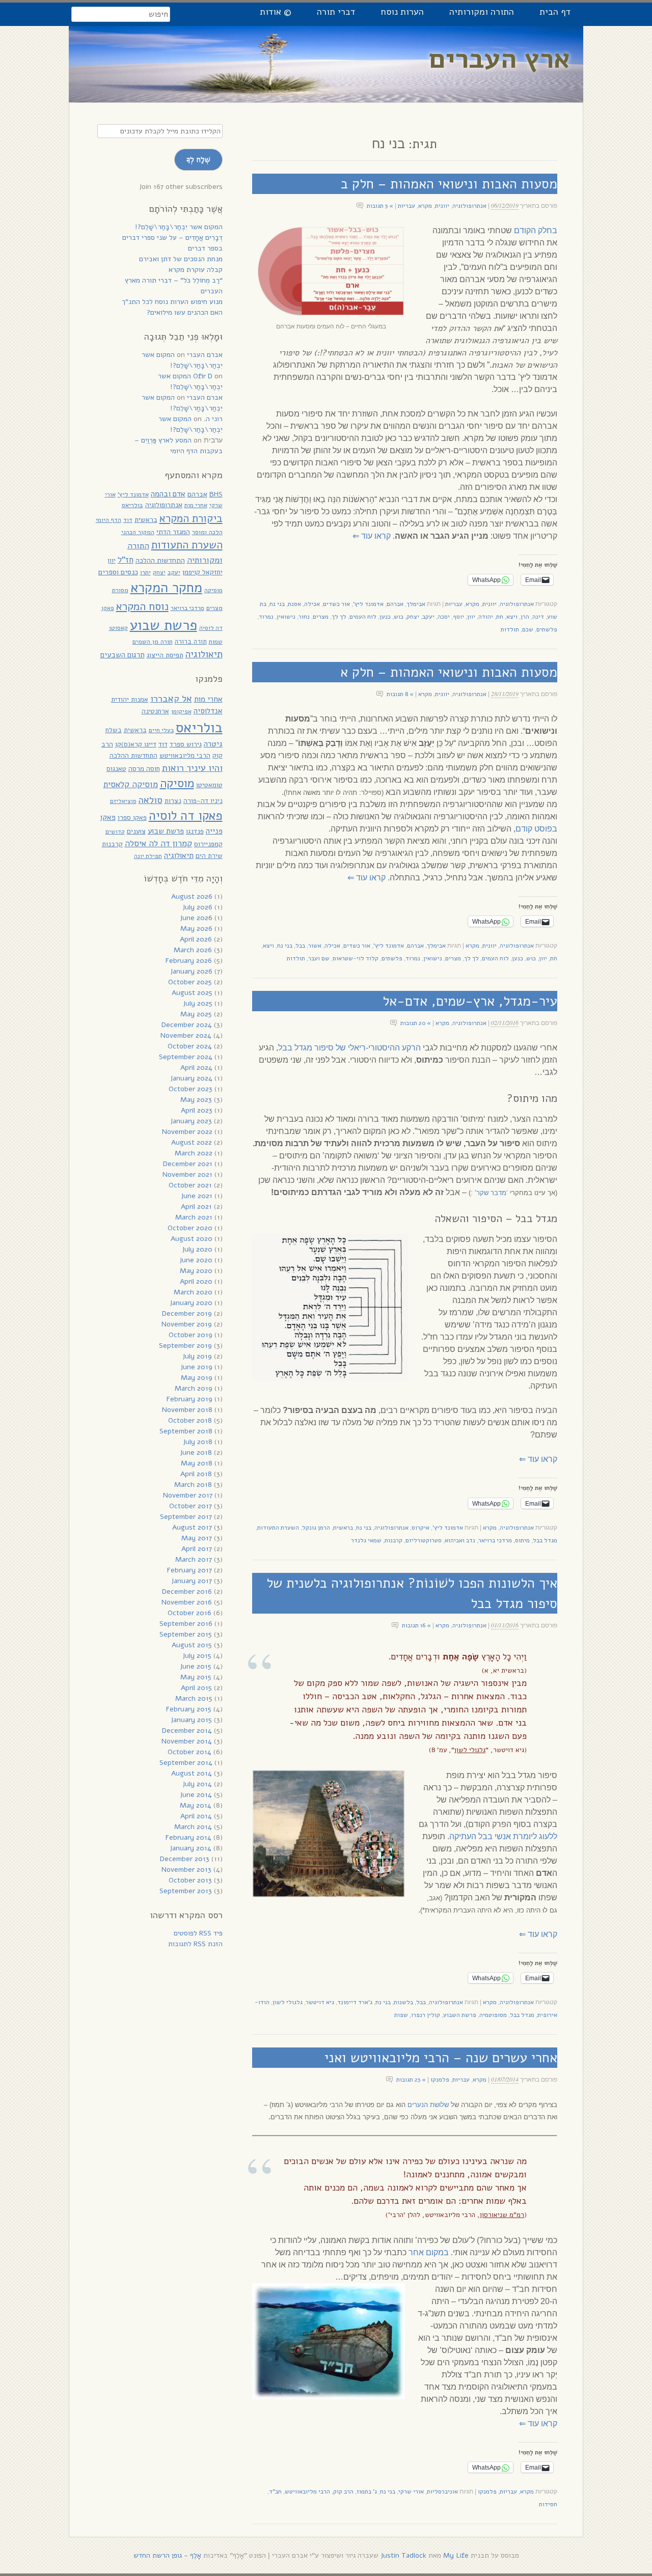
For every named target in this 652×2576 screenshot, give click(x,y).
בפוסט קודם (536, 829)
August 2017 (192, 1527)
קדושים (115, 832)
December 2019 (187, 1313)
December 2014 (187, 1730)
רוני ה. (213, 419)
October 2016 (189, 1613)
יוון (471, 617)
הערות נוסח (402, 12)
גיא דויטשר (320, 2002)
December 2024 (187, 1025)
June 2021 (197, 1196)
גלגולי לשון (470, 1750)
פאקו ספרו (132, 818)
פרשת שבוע (164, 625)
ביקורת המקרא (191, 518)
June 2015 (196, 1666)
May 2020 (196, 1271)
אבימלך (416, 604)
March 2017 (194, 1559)
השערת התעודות (278, 1528)
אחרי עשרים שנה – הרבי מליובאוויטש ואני (441, 2058)
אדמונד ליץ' (368, 604)
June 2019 (196, 1367)
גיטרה (213, 744)
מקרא (425, 206)
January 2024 (191, 1078)
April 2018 (196, 1474)
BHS (216, 494)
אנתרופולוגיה (469, 206)
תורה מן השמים (153, 641)
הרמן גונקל (316, 1528)
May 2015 (196, 1677)
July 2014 (197, 1784)
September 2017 (186, 1517)
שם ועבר (319, 958)
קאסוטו (118, 628)
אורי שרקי (411, 2491)
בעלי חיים (161, 730)
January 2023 (191, 1121)
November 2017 (188, 1495)
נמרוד (266, 617)
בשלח (114, 730)
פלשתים (547, 629)
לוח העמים (363, 617)
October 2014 (189, 1752)
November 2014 (187, 1741)
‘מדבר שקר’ (491, 1193)
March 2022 (194, 1153)
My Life (456, 2555)
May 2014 (196, 1805)
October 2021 (190, 1185)
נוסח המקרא (142, 606)
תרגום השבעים (123, 655)
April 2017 (197, 1549)
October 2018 (190, 1420)
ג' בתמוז (367, 2491)
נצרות (173, 801)
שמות (216, 642)
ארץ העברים (500, 59)
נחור (304, 617)
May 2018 (197, 1463)
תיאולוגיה (204, 654)
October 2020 (190, 1228)
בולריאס (132, 505)
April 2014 (196, 1816)
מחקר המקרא (166, 588)
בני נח (277, 604)
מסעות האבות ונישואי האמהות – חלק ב (449, 184)
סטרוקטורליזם (424, 1540)
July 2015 (197, 1656)
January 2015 (191, 1720)
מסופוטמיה (493, 2015)
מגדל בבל (545, 1540)
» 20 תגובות (416, 1023)
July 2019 (197, 1356)
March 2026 (193, 950)
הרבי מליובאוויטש (307, 2491)
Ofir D (203, 376)
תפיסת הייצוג (165, 655)
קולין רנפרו (426, 2015)
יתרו (145, 572)
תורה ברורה (191, 642)
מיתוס (522, 1540)
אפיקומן (181, 711)
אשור (315, 946)
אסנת (294, 604)
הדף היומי (108, 520)
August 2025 (192, 993)
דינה (538, 617)
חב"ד (275, 2491)
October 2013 (190, 1880)
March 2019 (194, 1388)
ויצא (512, 617)
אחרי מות (196, 505)
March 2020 (193, 1292)
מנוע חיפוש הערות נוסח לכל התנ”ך (172, 302)
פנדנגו (195, 831)
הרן (525, 617)
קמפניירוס (208, 844)
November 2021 (187, 1174)
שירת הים (209, 856)
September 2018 (186, 1431)
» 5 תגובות (380, 206)
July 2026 (197, 907)
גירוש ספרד (186, 744)
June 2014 (196, 1795)
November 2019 (187, 1324)
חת (500, 617)
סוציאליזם (123, 801)
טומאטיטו (209, 785)
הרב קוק (343, 2491)
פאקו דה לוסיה (186, 816)
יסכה (444, 617)
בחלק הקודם (536, 230)
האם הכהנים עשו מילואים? (185, 312)
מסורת (120, 590)
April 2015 (196, 1688)
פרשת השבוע (460, 2015)
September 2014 (186, 1763)
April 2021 (196, 1207)
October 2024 (190, 1046)
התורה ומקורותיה (482, 12)
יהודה (486, 617)
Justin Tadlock (403, 2555)
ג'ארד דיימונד (355, 2002)
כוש (399, 617)
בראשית (343, 1528)
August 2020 (192, 1239)
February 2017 (189, 1570)
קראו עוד (372, 536)
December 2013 (185, 1859)
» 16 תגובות (416, 1625)
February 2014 (188, 1837)
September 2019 (185, 1346)
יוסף (458, 617)
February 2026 (189, 961)
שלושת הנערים (428, 2105)
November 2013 (186, 1869)
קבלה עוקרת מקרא (196, 270)
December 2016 (187, 1591)
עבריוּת (406, 206)
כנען (385, 617)
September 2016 (186, 1624)
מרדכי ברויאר (495, 1540)
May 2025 (196, 1014)
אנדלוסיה (208, 711)
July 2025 (198, 1003)
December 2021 (188, 1164)
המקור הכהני (138, 532)
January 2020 (191, 1303)
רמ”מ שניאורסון (502, 2215)
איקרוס (420, 1528)
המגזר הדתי (173, 532)
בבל (300, 946)
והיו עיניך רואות (192, 768)
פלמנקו (440, 2080)
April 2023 (197, 1110)
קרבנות (393, 1540)
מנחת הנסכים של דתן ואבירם (181, 259)
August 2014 (192, 1773)
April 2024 (196, 1068)
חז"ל (126, 560)
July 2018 (198, 1442)
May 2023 (196, 1100)
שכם (528, 629)
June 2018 (196, 1452)
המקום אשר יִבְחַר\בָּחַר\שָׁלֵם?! (179, 227)
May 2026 (196, 929)
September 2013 (186, 1891)
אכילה (312, 604)
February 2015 (189, 1709)
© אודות (276, 12)
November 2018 (187, 1410)
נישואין (286, 617)
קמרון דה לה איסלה (158, 843)
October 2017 (191, 1506)
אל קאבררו (171, 698)
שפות (401, 2015)
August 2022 (192, 1142)
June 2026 (196, 918)
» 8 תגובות (400, 694)
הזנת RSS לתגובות (195, 1944)
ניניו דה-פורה (203, 801)
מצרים (321, 617)
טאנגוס (116, 769)
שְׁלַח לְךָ (198, 159)
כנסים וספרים (118, 572)
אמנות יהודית (130, 699)
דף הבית (555, 12)
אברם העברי (205, 355)
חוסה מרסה (144, 769)
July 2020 (197, 1249)
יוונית (442, 206)
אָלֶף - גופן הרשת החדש (167, 2555)
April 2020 (196, 1281)
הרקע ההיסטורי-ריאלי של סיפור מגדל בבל (349, 1048)
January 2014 (191, 1848)
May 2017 (197, 1538)
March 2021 (194, 1217)
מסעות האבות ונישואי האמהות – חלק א (449, 672)
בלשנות (403, 2002)
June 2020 (196, 1260)
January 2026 (191, 971)
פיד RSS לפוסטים (198, 1933)
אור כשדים (336, 604)
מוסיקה (213, 590)
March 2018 (193, 1485)
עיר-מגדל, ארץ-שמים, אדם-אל (470, 1001)
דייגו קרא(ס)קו (136, 744)
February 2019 (189, 1399)
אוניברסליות (442, 2491)
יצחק (413, 617)
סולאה (151, 800)
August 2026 (192, 896)
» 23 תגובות (411, 2080)
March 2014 (193, 1827)
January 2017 (192, 1581)
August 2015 (192, 1645)
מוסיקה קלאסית (131, 784)
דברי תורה (336, 12)
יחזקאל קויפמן (202, 572)
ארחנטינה (155, 711)
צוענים (136, 831)
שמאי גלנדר (366, 1540)
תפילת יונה (148, 856)
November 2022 (187, 1132)
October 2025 (190, 982)
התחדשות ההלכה (160, 560)
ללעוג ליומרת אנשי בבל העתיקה (503, 1836)
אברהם (395, 604)
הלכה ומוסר (207, 532)
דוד (128, 520)
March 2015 (194, 1698)
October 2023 (191, 1089)
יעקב (428, 617)
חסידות (548, 2504)
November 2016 (187, 1602)
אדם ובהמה (168, 494)
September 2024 (186, 1057)
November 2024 (186, 1035)
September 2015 (186, 1634)
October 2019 (191, 1335)
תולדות (510, 629)
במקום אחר (429, 2252)
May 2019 (197, 1378)
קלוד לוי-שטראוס (356, 958)
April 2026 (196, 939)
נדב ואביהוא (460, 1540)
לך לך (339, 617)
